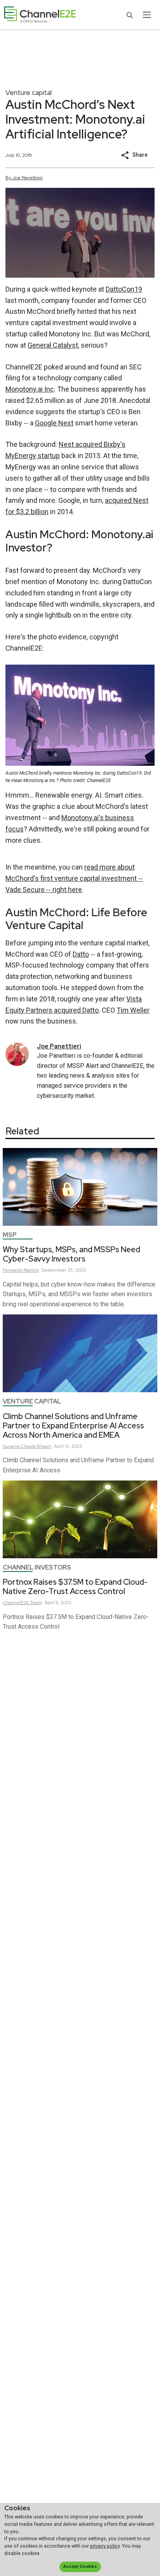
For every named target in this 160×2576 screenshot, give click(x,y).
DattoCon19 (124, 289)
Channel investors (37, 1567)
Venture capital (29, 92)
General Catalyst (53, 345)
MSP (10, 1235)
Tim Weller (133, 1010)
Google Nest (54, 423)
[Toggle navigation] (147, 15)
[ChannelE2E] (40, 15)
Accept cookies (80, 2566)
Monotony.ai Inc (30, 389)
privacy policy (105, 2546)
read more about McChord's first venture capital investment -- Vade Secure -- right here (74, 878)
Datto (81, 954)
